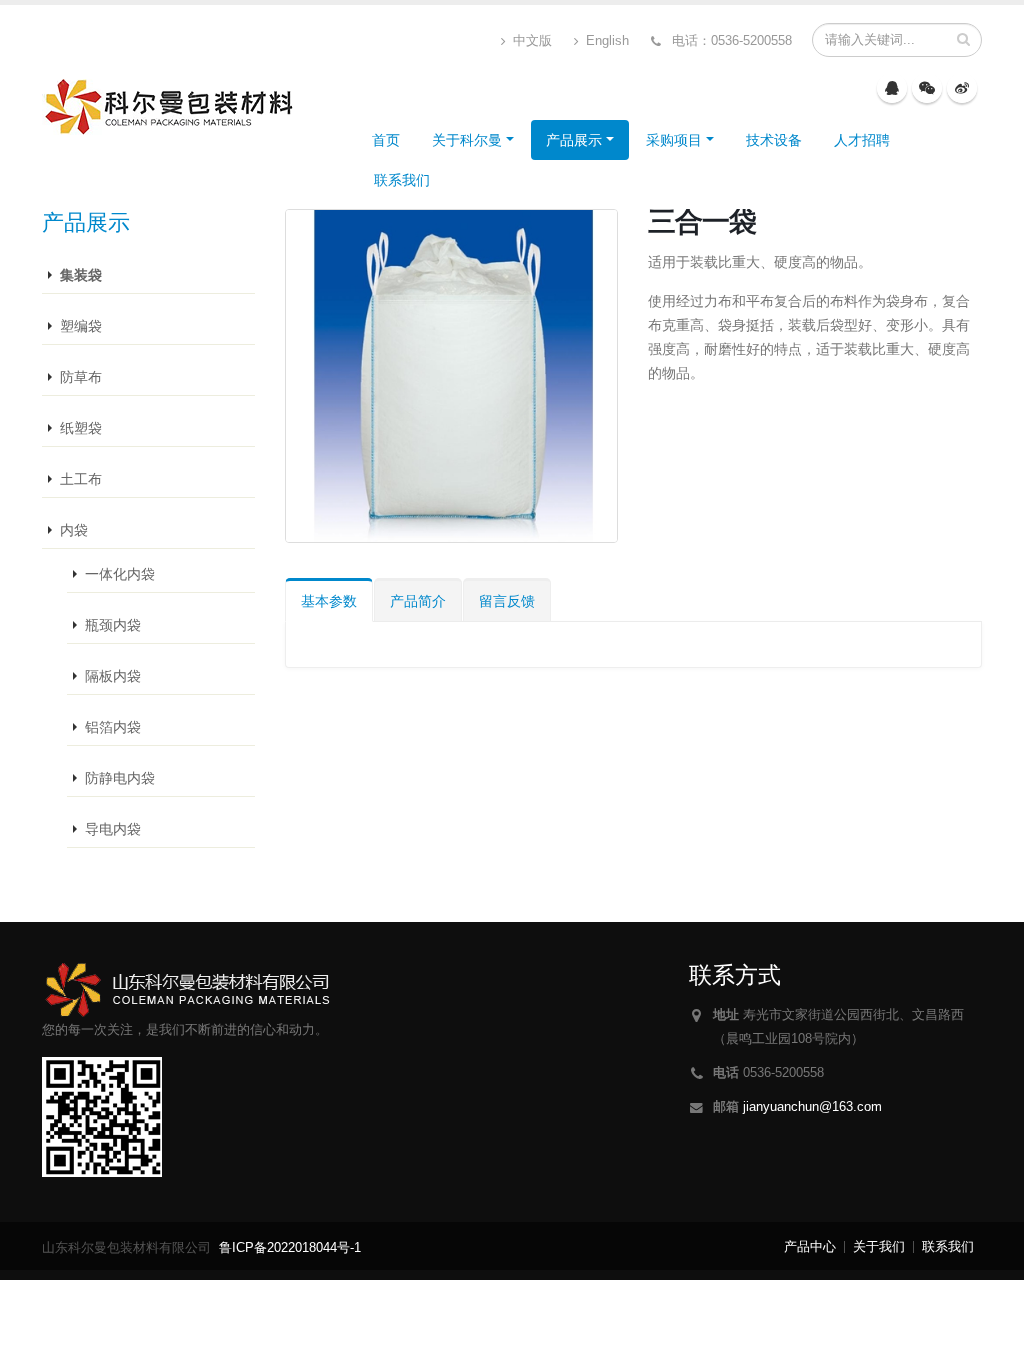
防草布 (81, 377)
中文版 (530, 41)
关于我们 (879, 1247)
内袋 (74, 530)
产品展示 (574, 140)
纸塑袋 (81, 428)
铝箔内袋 (113, 727)
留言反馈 (507, 601)
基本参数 (329, 601)
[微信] (927, 88)
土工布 (81, 479)
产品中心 (810, 1247)
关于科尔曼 (467, 140)
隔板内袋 (113, 676)
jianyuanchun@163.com (812, 1107)
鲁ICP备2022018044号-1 (290, 1248)
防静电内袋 (120, 778)
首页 (386, 140)
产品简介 (418, 601)
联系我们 (402, 180)
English (605, 41)
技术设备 (774, 140)
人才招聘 (862, 140)
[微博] (962, 88)
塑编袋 (81, 326)
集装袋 (81, 275)
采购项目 (674, 140)
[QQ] (892, 88)
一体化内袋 (120, 574)
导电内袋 (113, 829)
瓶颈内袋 (113, 625)
